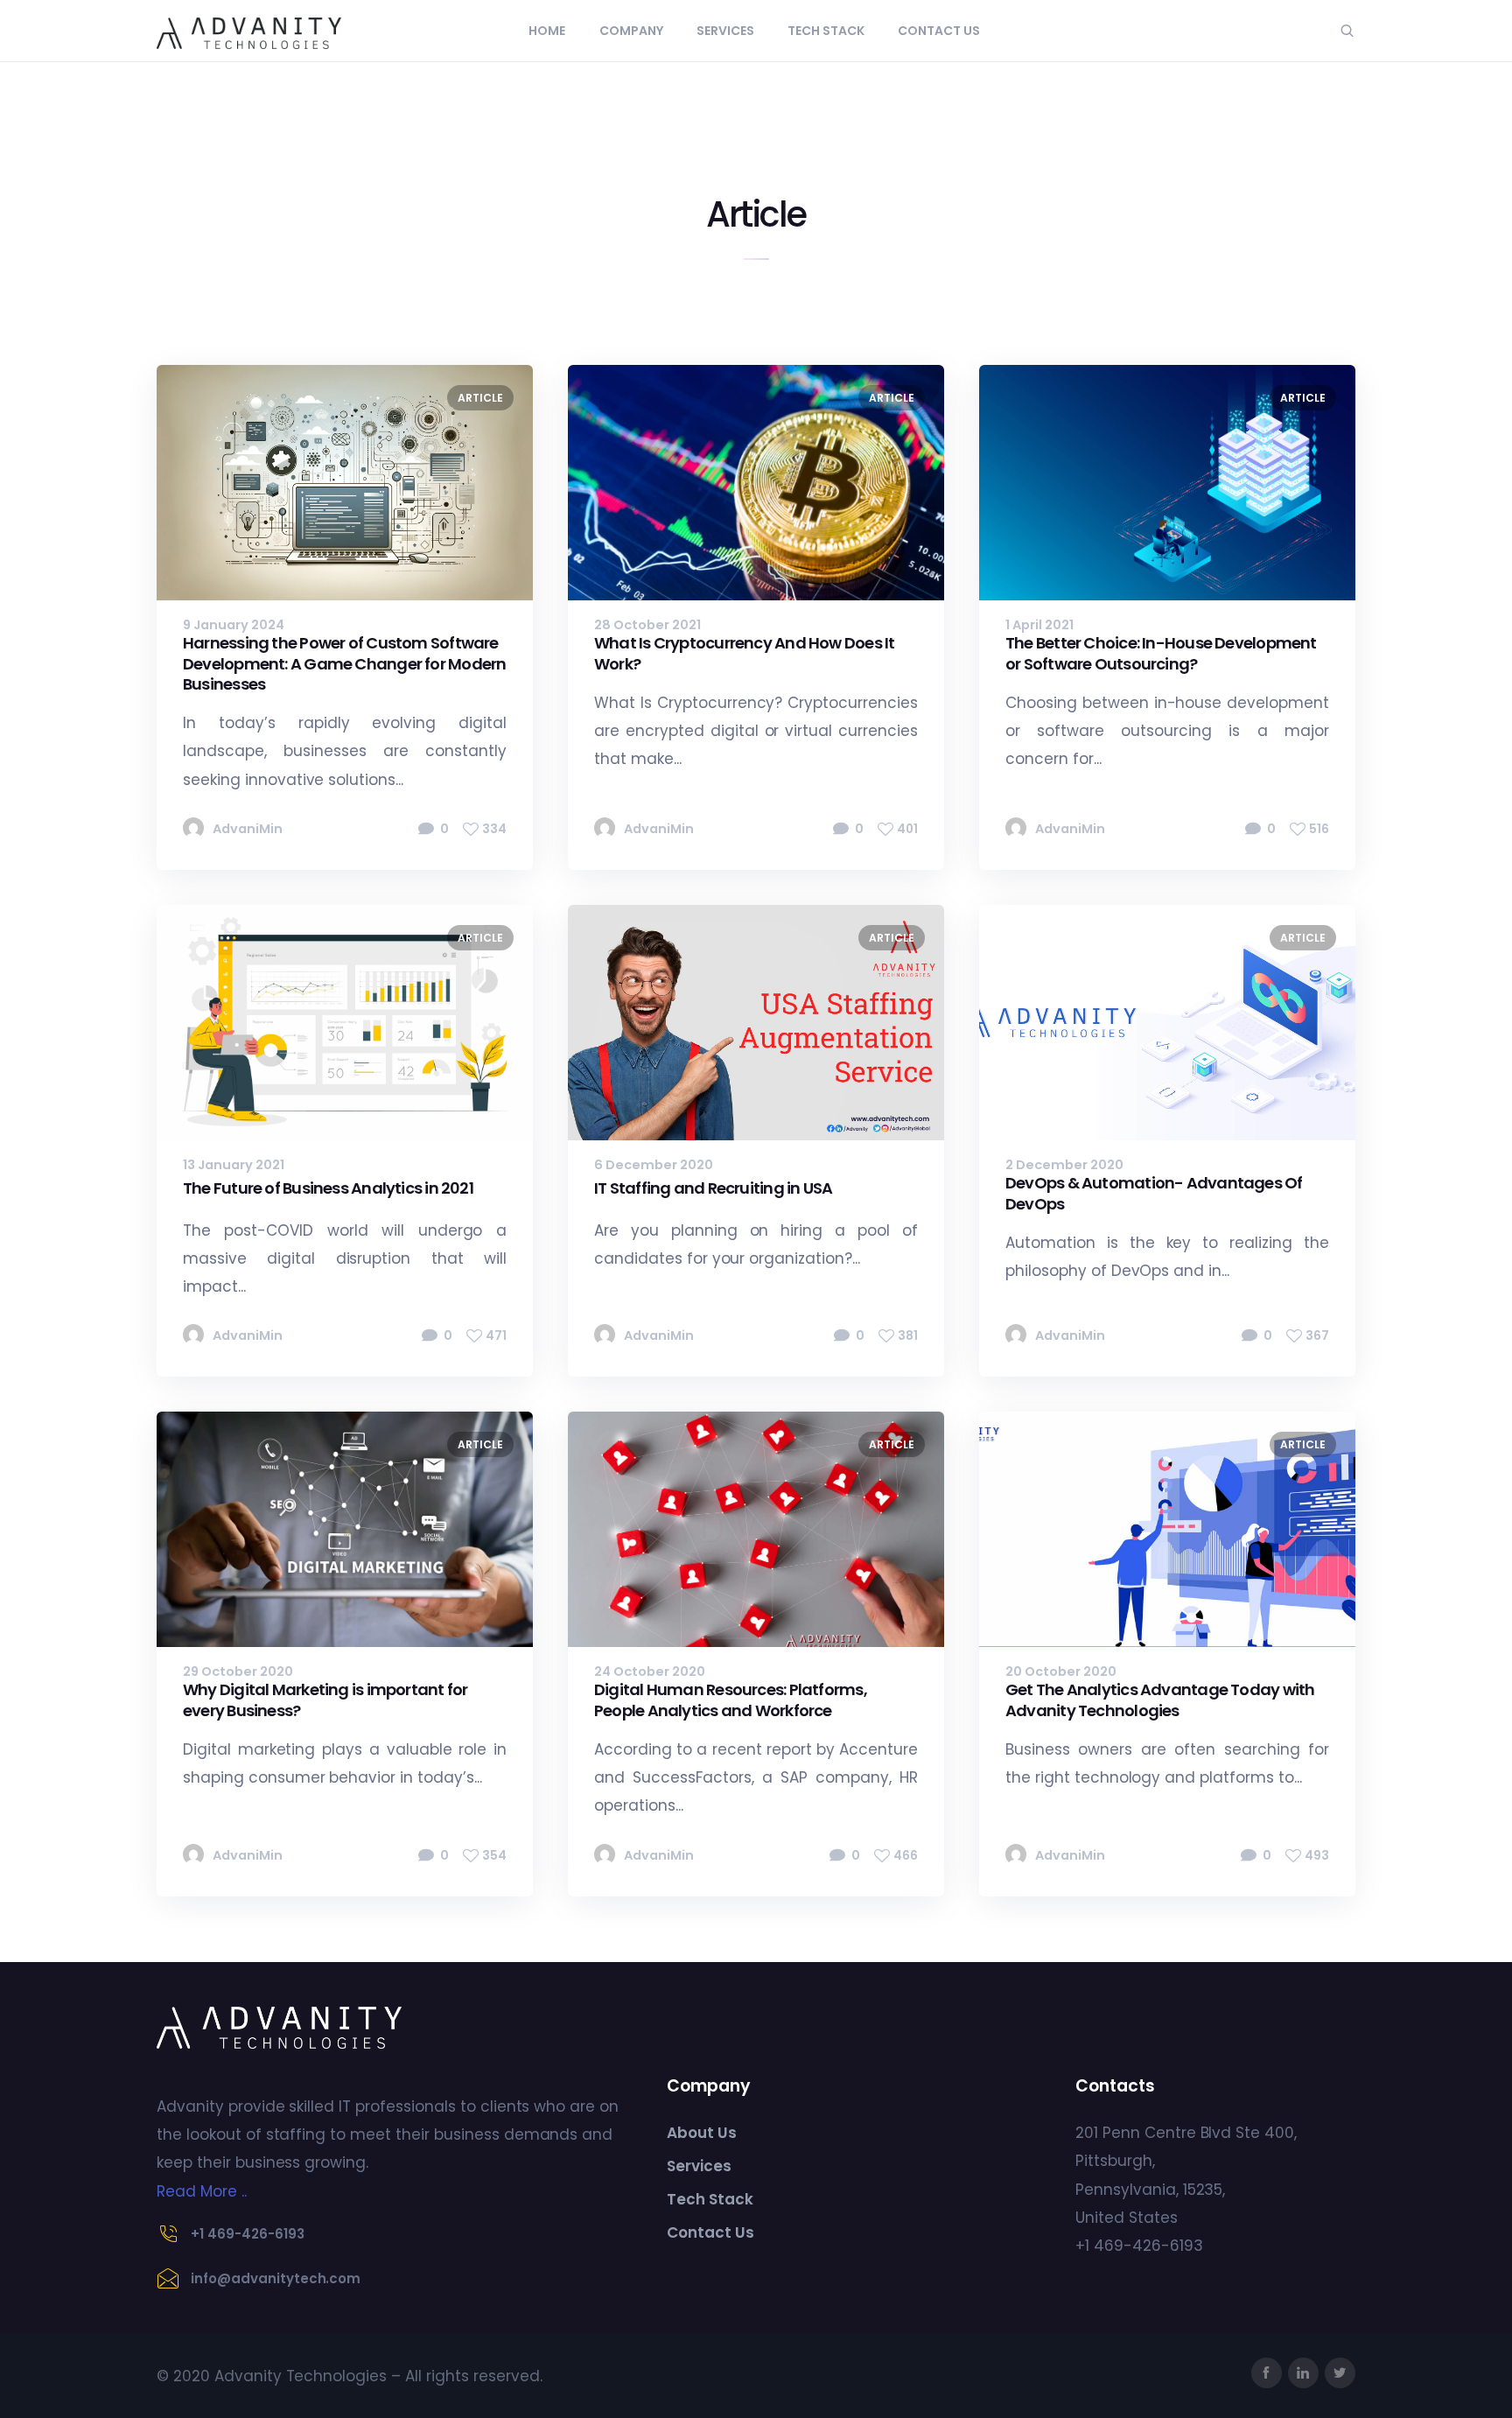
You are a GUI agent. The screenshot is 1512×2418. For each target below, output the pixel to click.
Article (480, 398)
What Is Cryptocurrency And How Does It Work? (744, 653)
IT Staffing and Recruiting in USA (713, 1188)
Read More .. (202, 2191)
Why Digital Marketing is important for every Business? (325, 1700)
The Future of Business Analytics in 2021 (328, 1188)
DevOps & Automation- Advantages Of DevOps (1154, 1193)
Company (631, 31)
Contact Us (939, 31)
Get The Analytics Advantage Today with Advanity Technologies (1160, 1700)
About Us (702, 2133)
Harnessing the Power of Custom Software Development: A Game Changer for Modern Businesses (344, 663)
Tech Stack (826, 31)
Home (547, 31)
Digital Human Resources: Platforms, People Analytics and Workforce (731, 1700)
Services (725, 31)
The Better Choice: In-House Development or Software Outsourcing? (1161, 653)
